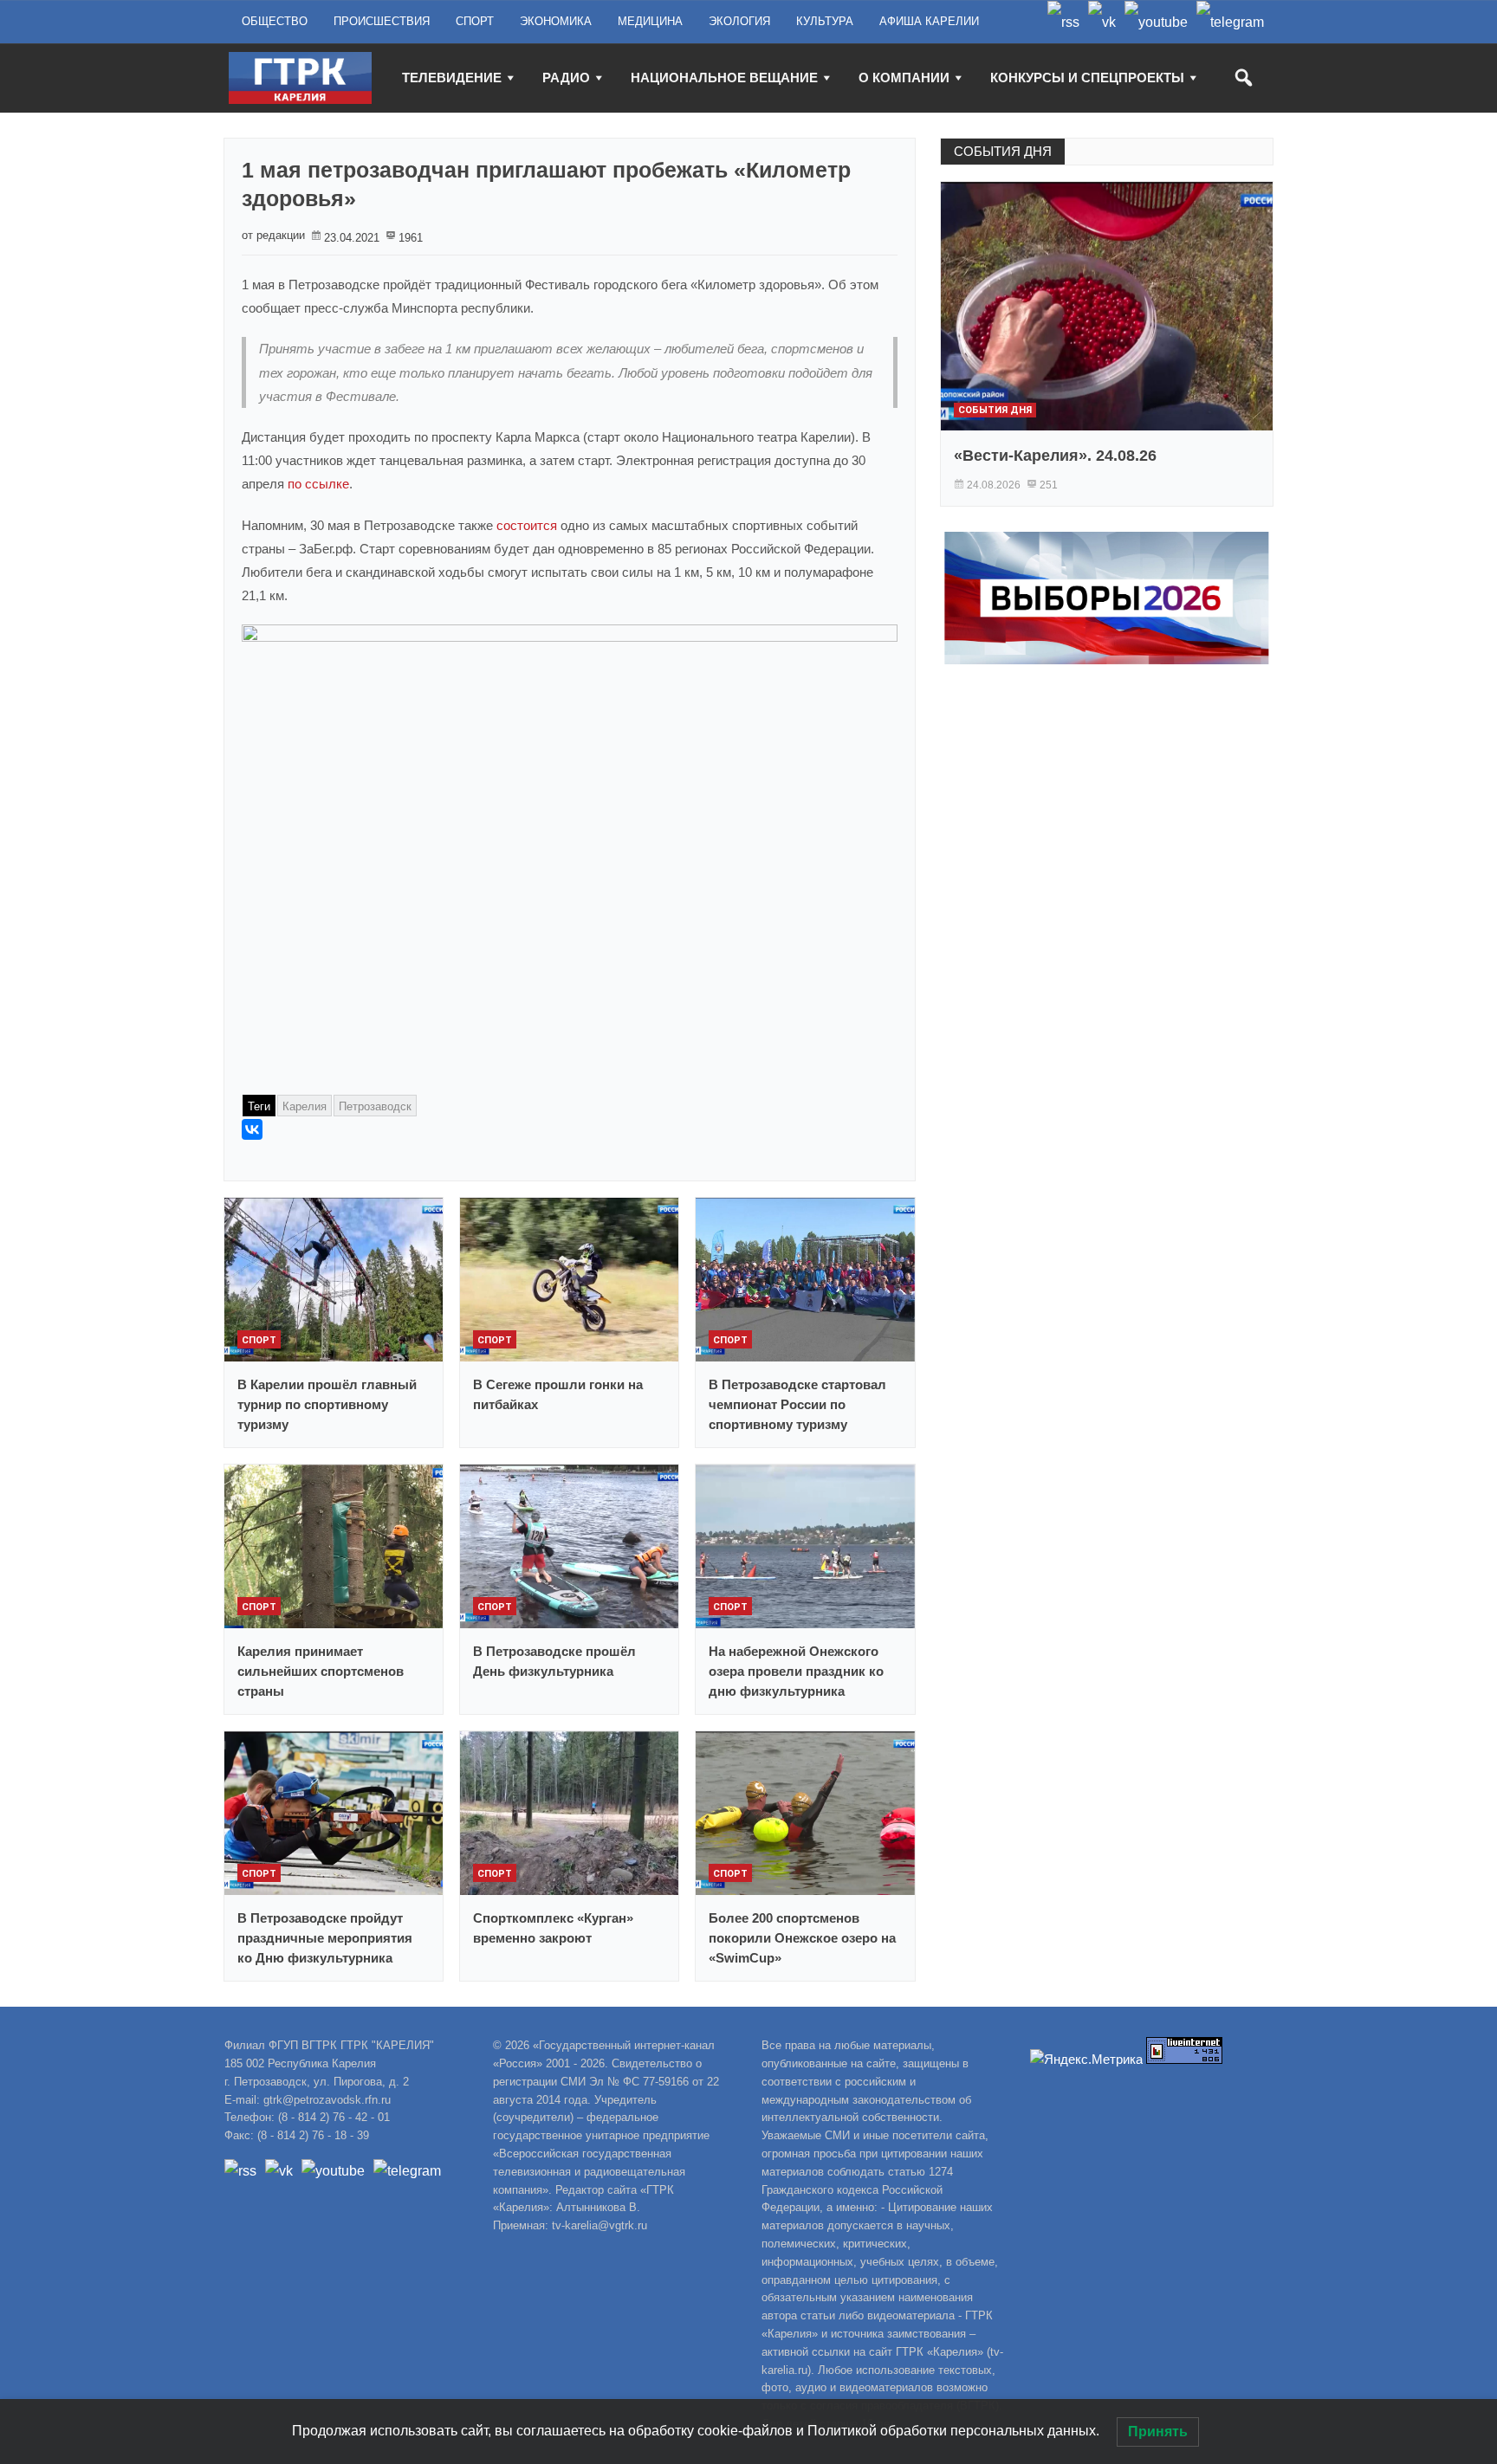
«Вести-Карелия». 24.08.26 (1055, 456)
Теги (259, 1106)
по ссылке (318, 484)
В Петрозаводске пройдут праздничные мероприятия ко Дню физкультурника (325, 1938)
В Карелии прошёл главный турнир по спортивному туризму (327, 1404)
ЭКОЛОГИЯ (739, 21)
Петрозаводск (375, 1106)
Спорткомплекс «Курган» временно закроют (553, 1928)
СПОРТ (475, 21)
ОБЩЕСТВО (275, 21)
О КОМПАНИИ (904, 78)
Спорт (259, 1340)
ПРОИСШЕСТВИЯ (382, 21)
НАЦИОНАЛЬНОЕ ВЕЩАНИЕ (724, 78)
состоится (528, 525)
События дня (995, 410)
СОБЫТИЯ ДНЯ (1003, 151)
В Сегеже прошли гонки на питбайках (558, 1394)
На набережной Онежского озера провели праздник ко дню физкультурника (796, 1671)
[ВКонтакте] (252, 1129)
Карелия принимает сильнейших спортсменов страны (321, 1671)
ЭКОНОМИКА (556, 21)
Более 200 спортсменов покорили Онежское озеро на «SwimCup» (802, 1938)
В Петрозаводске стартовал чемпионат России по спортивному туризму (797, 1404)
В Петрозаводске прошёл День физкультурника (554, 1661)
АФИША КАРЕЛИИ (929, 21)
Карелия (305, 1106)
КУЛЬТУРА (825, 21)
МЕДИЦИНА (650, 21)
